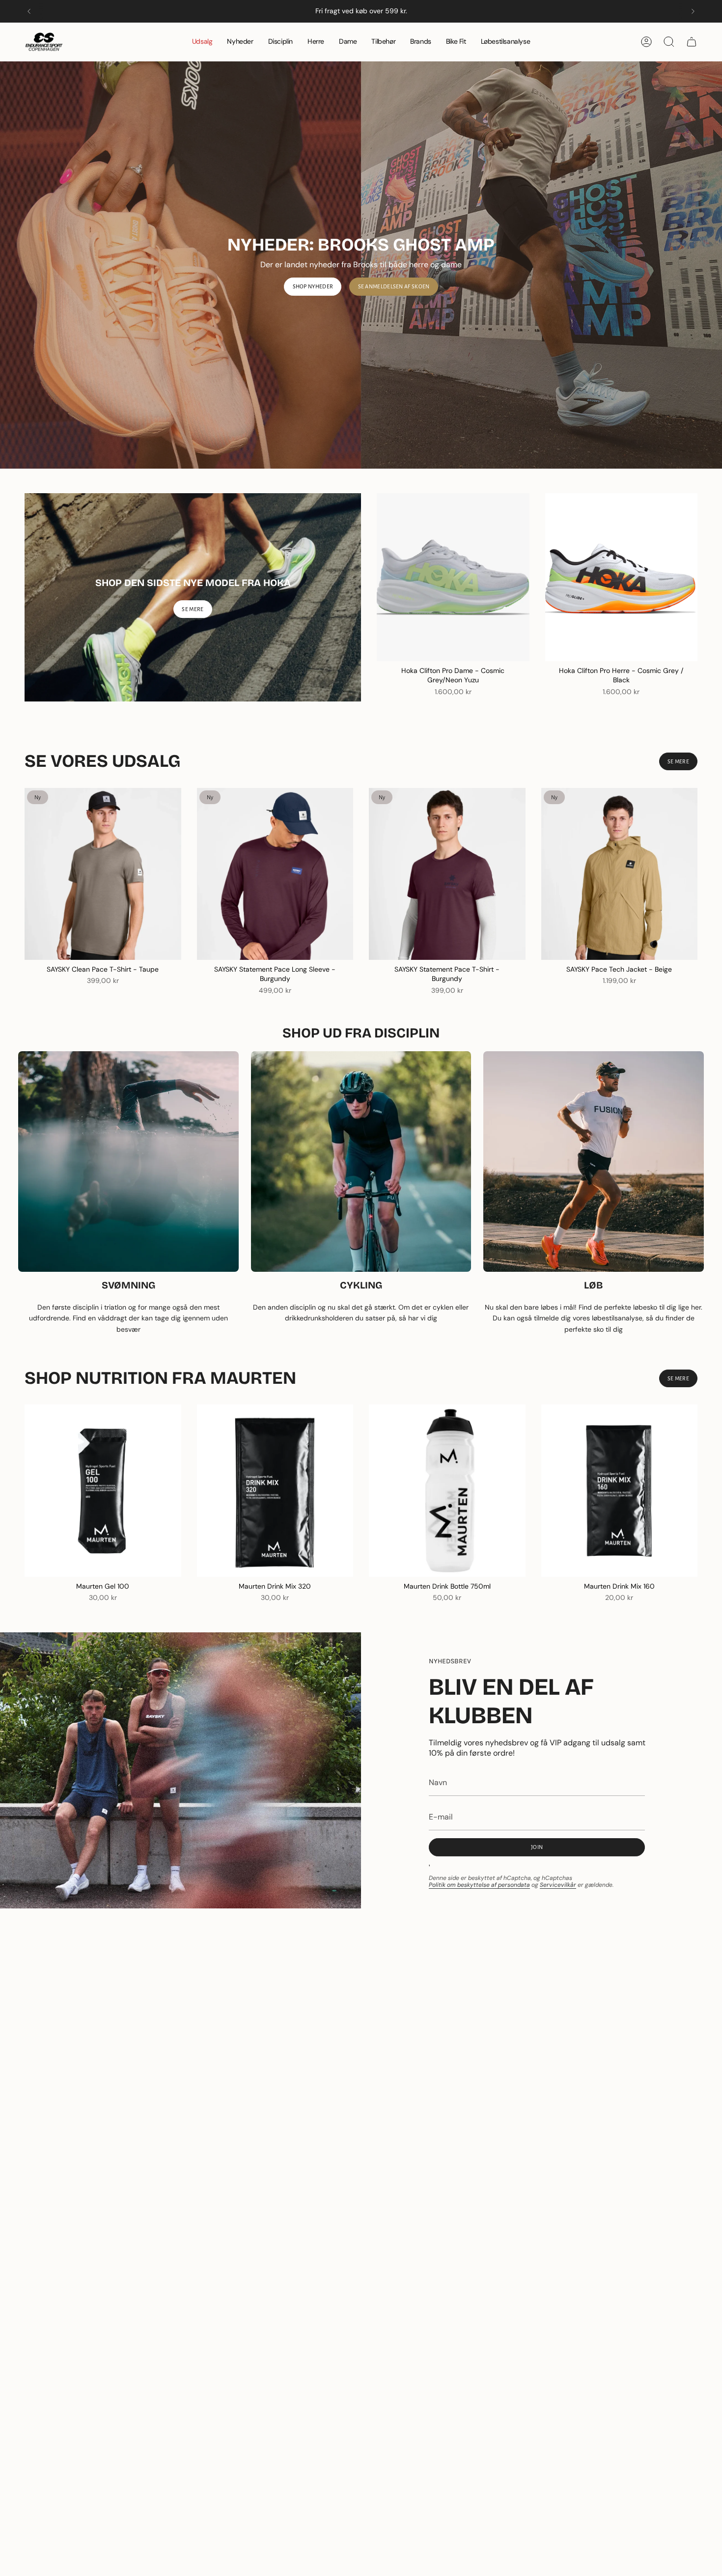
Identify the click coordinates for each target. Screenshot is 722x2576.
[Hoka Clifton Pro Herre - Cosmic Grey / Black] (622, 577)
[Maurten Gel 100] (103, 1490)
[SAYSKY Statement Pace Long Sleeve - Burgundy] (275, 874)
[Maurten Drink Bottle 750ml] (447, 1490)
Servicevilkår (558, 1885)
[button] (280, 42)
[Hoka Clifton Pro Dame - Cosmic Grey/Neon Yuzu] (453, 577)
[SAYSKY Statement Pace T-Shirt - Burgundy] (447, 874)
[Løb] (594, 1162)
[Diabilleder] (361, 265)
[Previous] (29, 11)
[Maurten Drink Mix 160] (620, 1490)
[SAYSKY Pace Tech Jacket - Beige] (620, 874)
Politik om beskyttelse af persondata (479, 1885)
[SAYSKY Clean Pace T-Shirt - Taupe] (103, 874)
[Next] (693, 11)
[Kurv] (692, 42)
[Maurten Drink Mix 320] (275, 1490)
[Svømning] (128, 1162)
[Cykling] (361, 1162)
